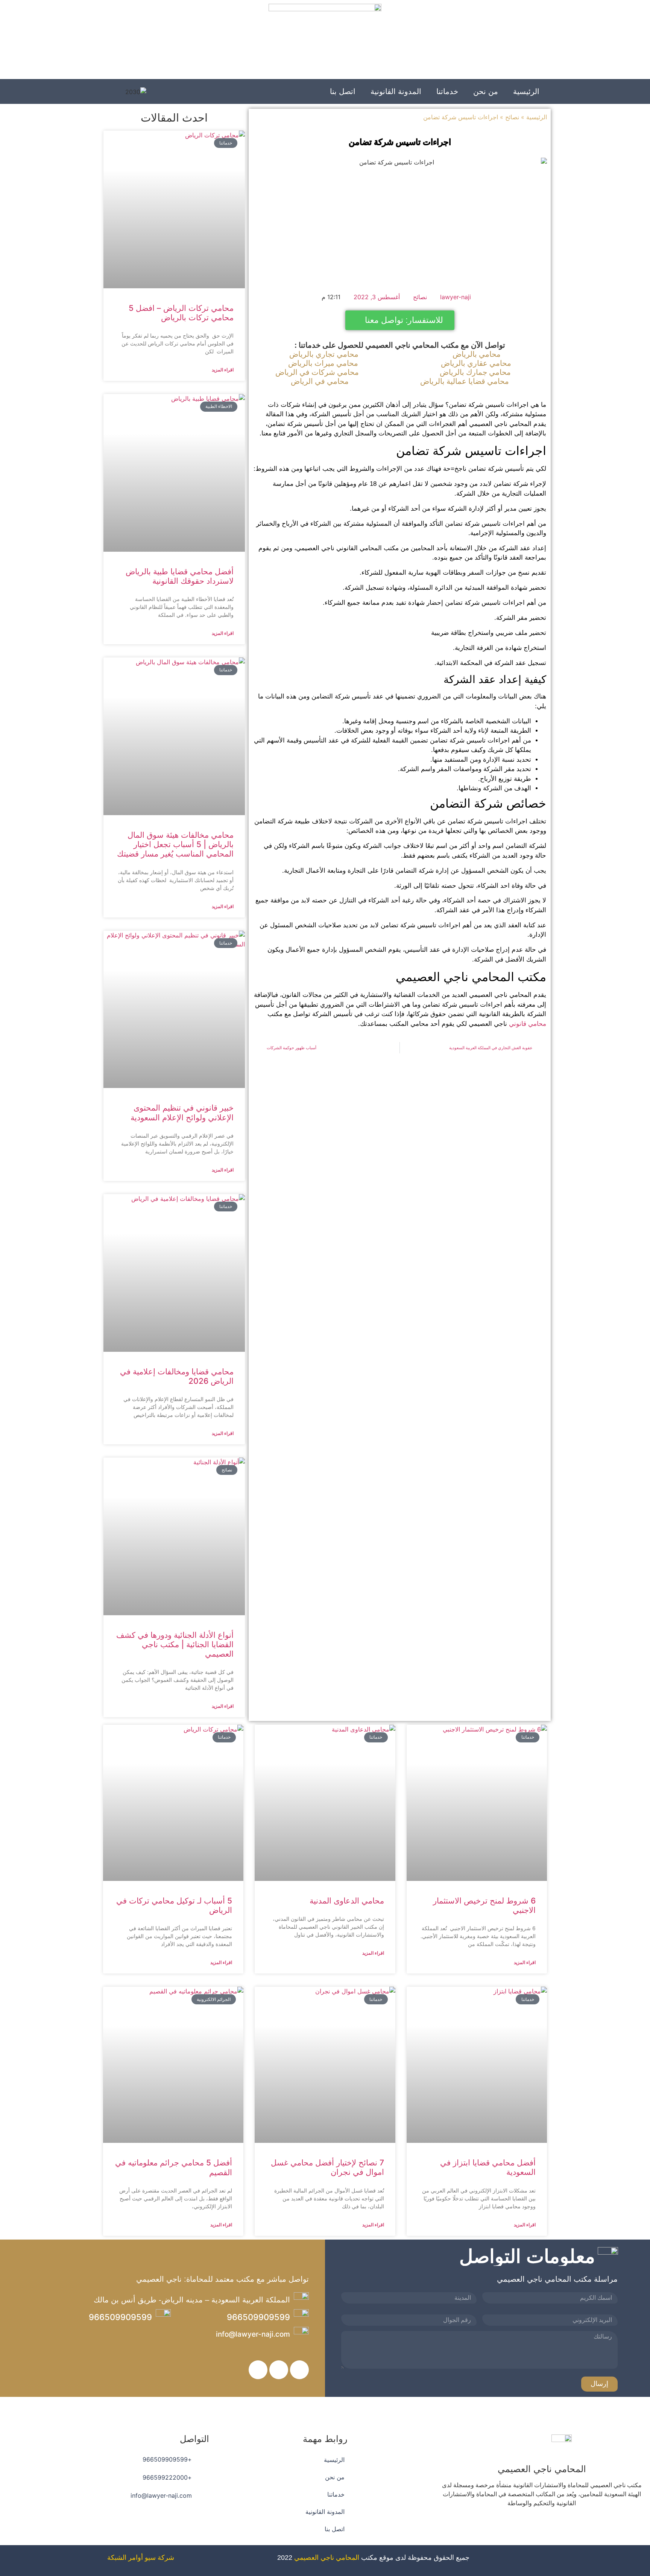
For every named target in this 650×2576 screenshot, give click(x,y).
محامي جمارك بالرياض (475, 372)
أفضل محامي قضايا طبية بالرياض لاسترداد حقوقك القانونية (180, 576)
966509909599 (258, 2317)
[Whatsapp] (521, 2525)
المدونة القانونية (396, 91)
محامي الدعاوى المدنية (347, 1901)
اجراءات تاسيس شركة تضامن (400, 142)
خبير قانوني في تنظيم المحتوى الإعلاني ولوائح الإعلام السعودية (182, 1112)
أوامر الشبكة (125, 2558)
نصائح (512, 117)
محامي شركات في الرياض (317, 372)
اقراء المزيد (223, 370)
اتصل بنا (343, 91)
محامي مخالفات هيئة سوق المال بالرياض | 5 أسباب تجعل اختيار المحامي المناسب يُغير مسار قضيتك (175, 844)
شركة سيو (159, 2558)
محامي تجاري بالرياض (324, 354)
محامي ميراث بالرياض (323, 363)
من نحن (486, 91)
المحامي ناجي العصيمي (327, 2558)
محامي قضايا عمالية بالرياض (465, 381)
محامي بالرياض (477, 354)
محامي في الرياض (320, 381)
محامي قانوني (528, 1024)
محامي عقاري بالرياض (476, 363)
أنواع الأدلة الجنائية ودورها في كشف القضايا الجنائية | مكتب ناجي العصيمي (175, 1644)
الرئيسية (526, 91)
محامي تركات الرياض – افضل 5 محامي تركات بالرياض (181, 313)
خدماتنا (447, 91)
